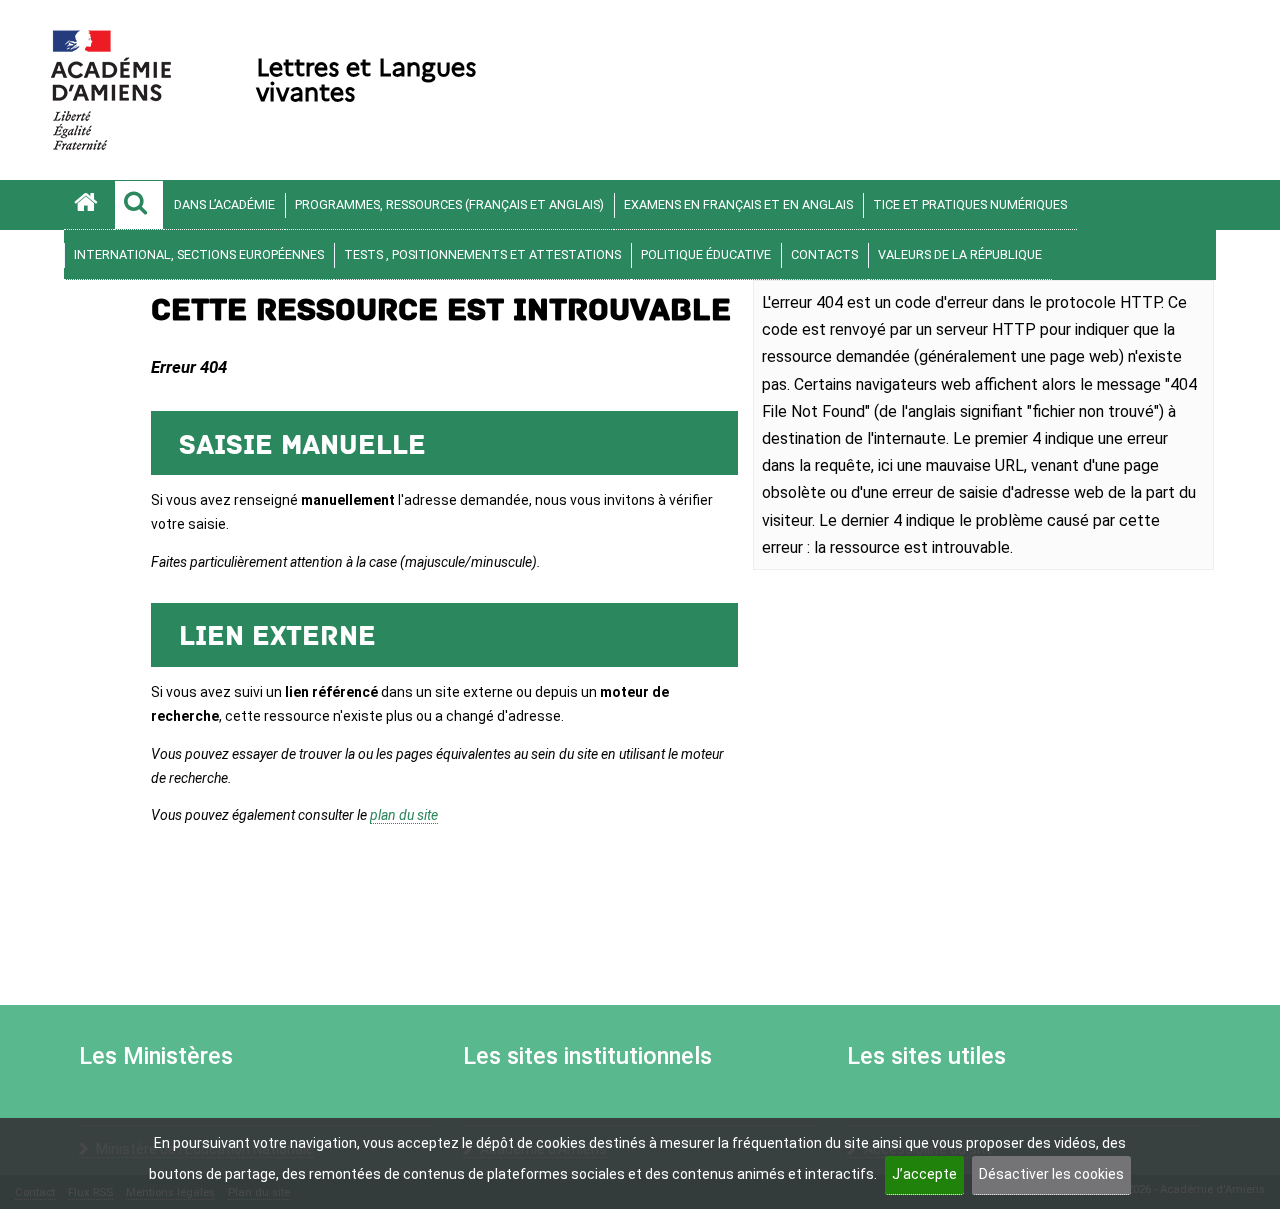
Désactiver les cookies (1051, 1174)
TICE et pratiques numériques (970, 204)
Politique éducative (706, 254)
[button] (139, 205)
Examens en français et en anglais (738, 204)
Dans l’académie (224, 204)
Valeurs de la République (960, 254)
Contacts (824, 254)
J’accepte (924, 1174)
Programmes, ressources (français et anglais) (449, 204)
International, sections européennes (199, 254)
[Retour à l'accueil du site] (89, 205)
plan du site (404, 815)
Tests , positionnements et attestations (482, 254)
